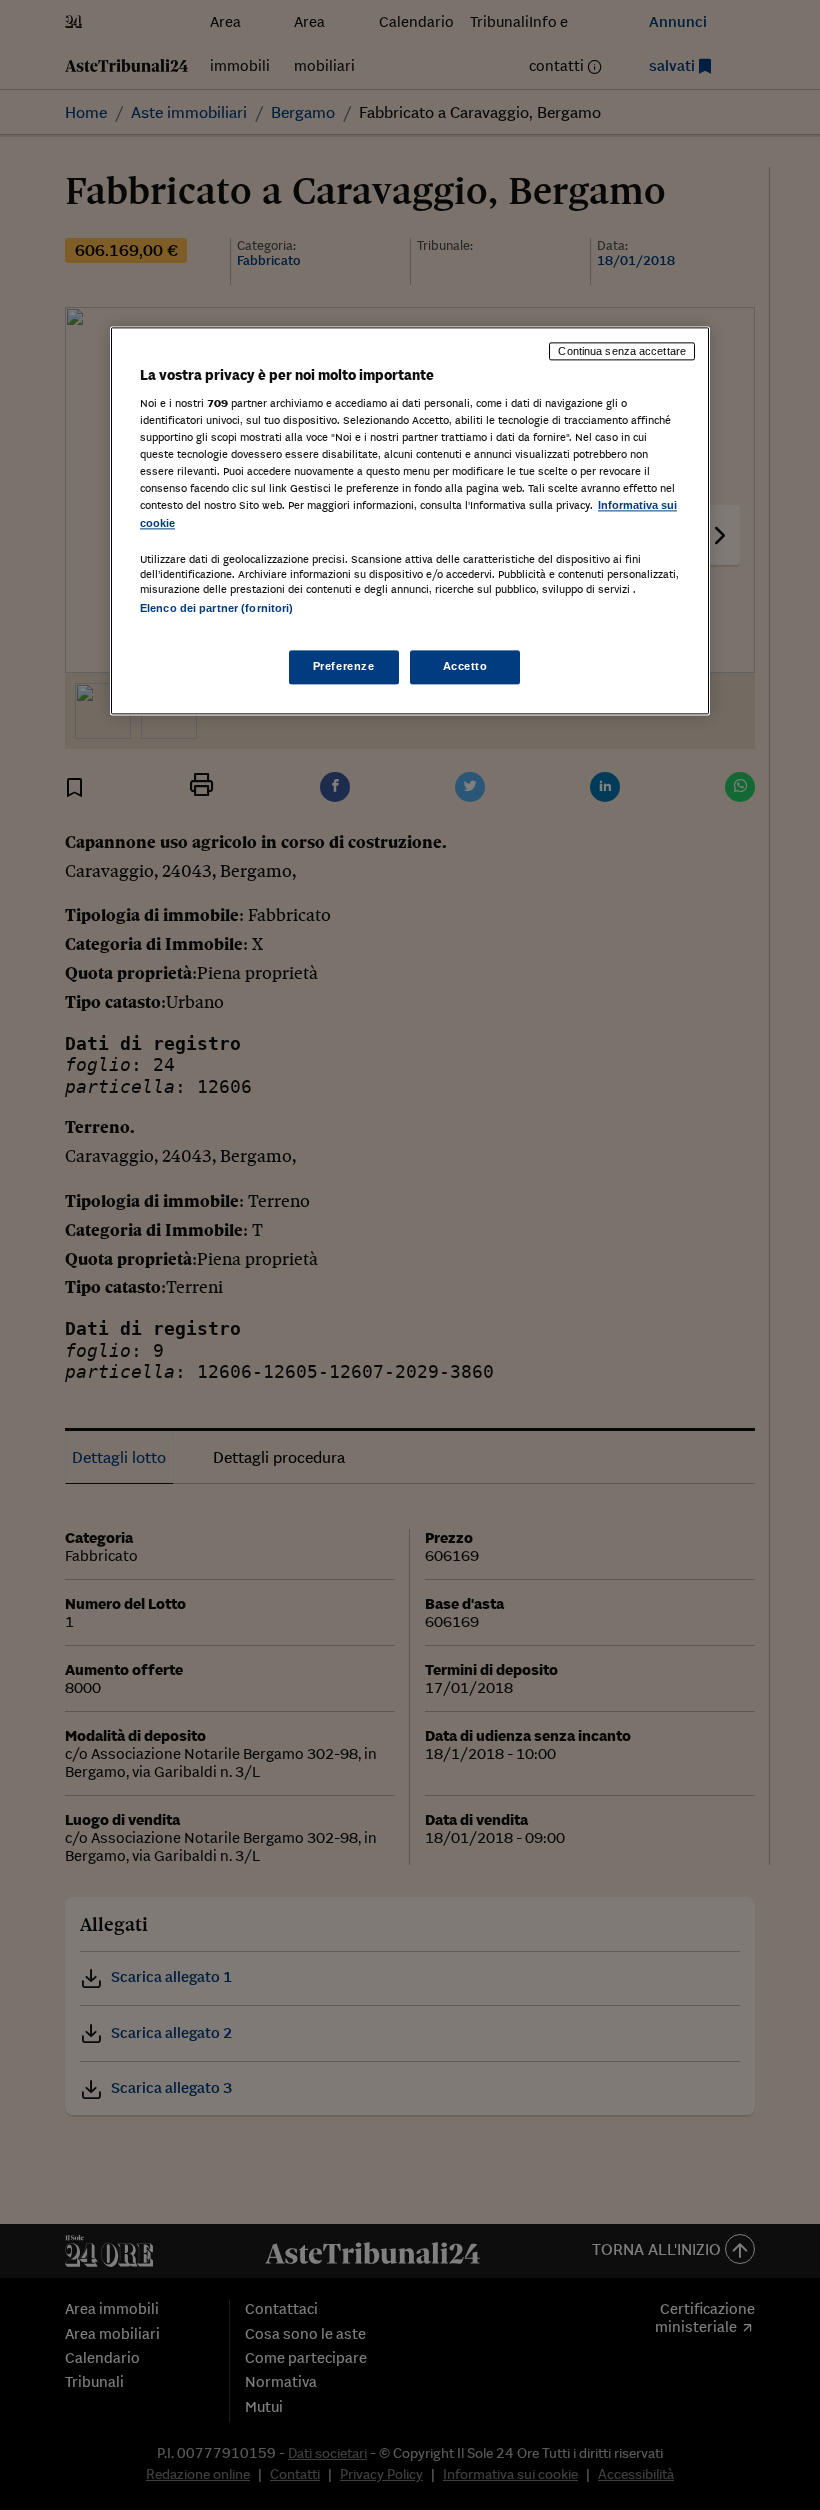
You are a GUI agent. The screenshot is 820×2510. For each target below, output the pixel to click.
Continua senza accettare (622, 351)
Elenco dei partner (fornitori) (216, 608)
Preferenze (344, 666)
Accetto (465, 666)
